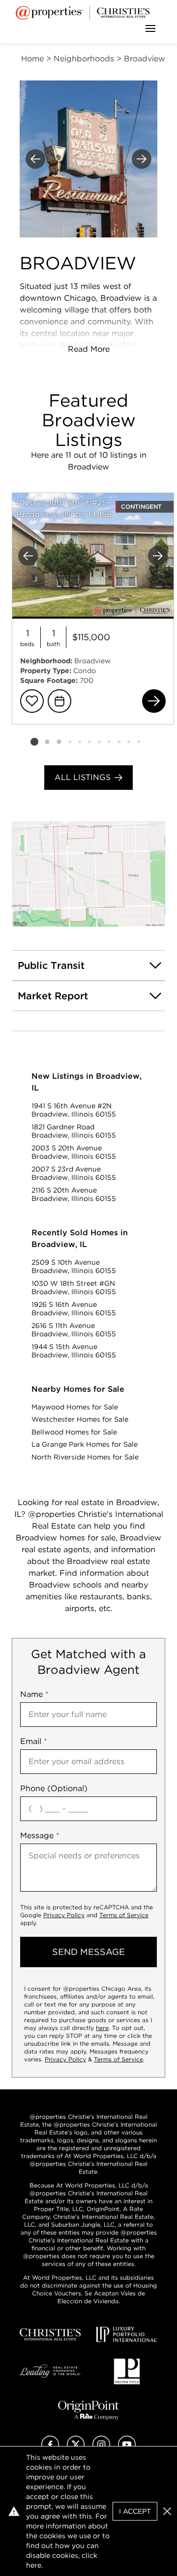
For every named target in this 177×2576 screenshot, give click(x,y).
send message (88, 1952)
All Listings (83, 777)
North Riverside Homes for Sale (85, 1457)
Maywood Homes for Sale (75, 1407)
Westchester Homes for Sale (80, 1419)
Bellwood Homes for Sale (74, 1432)
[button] (88, 874)
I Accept (135, 2511)
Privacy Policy (64, 1915)
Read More (89, 349)
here (102, 2028)
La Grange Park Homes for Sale (85, 1444)
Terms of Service (124, 1915)
